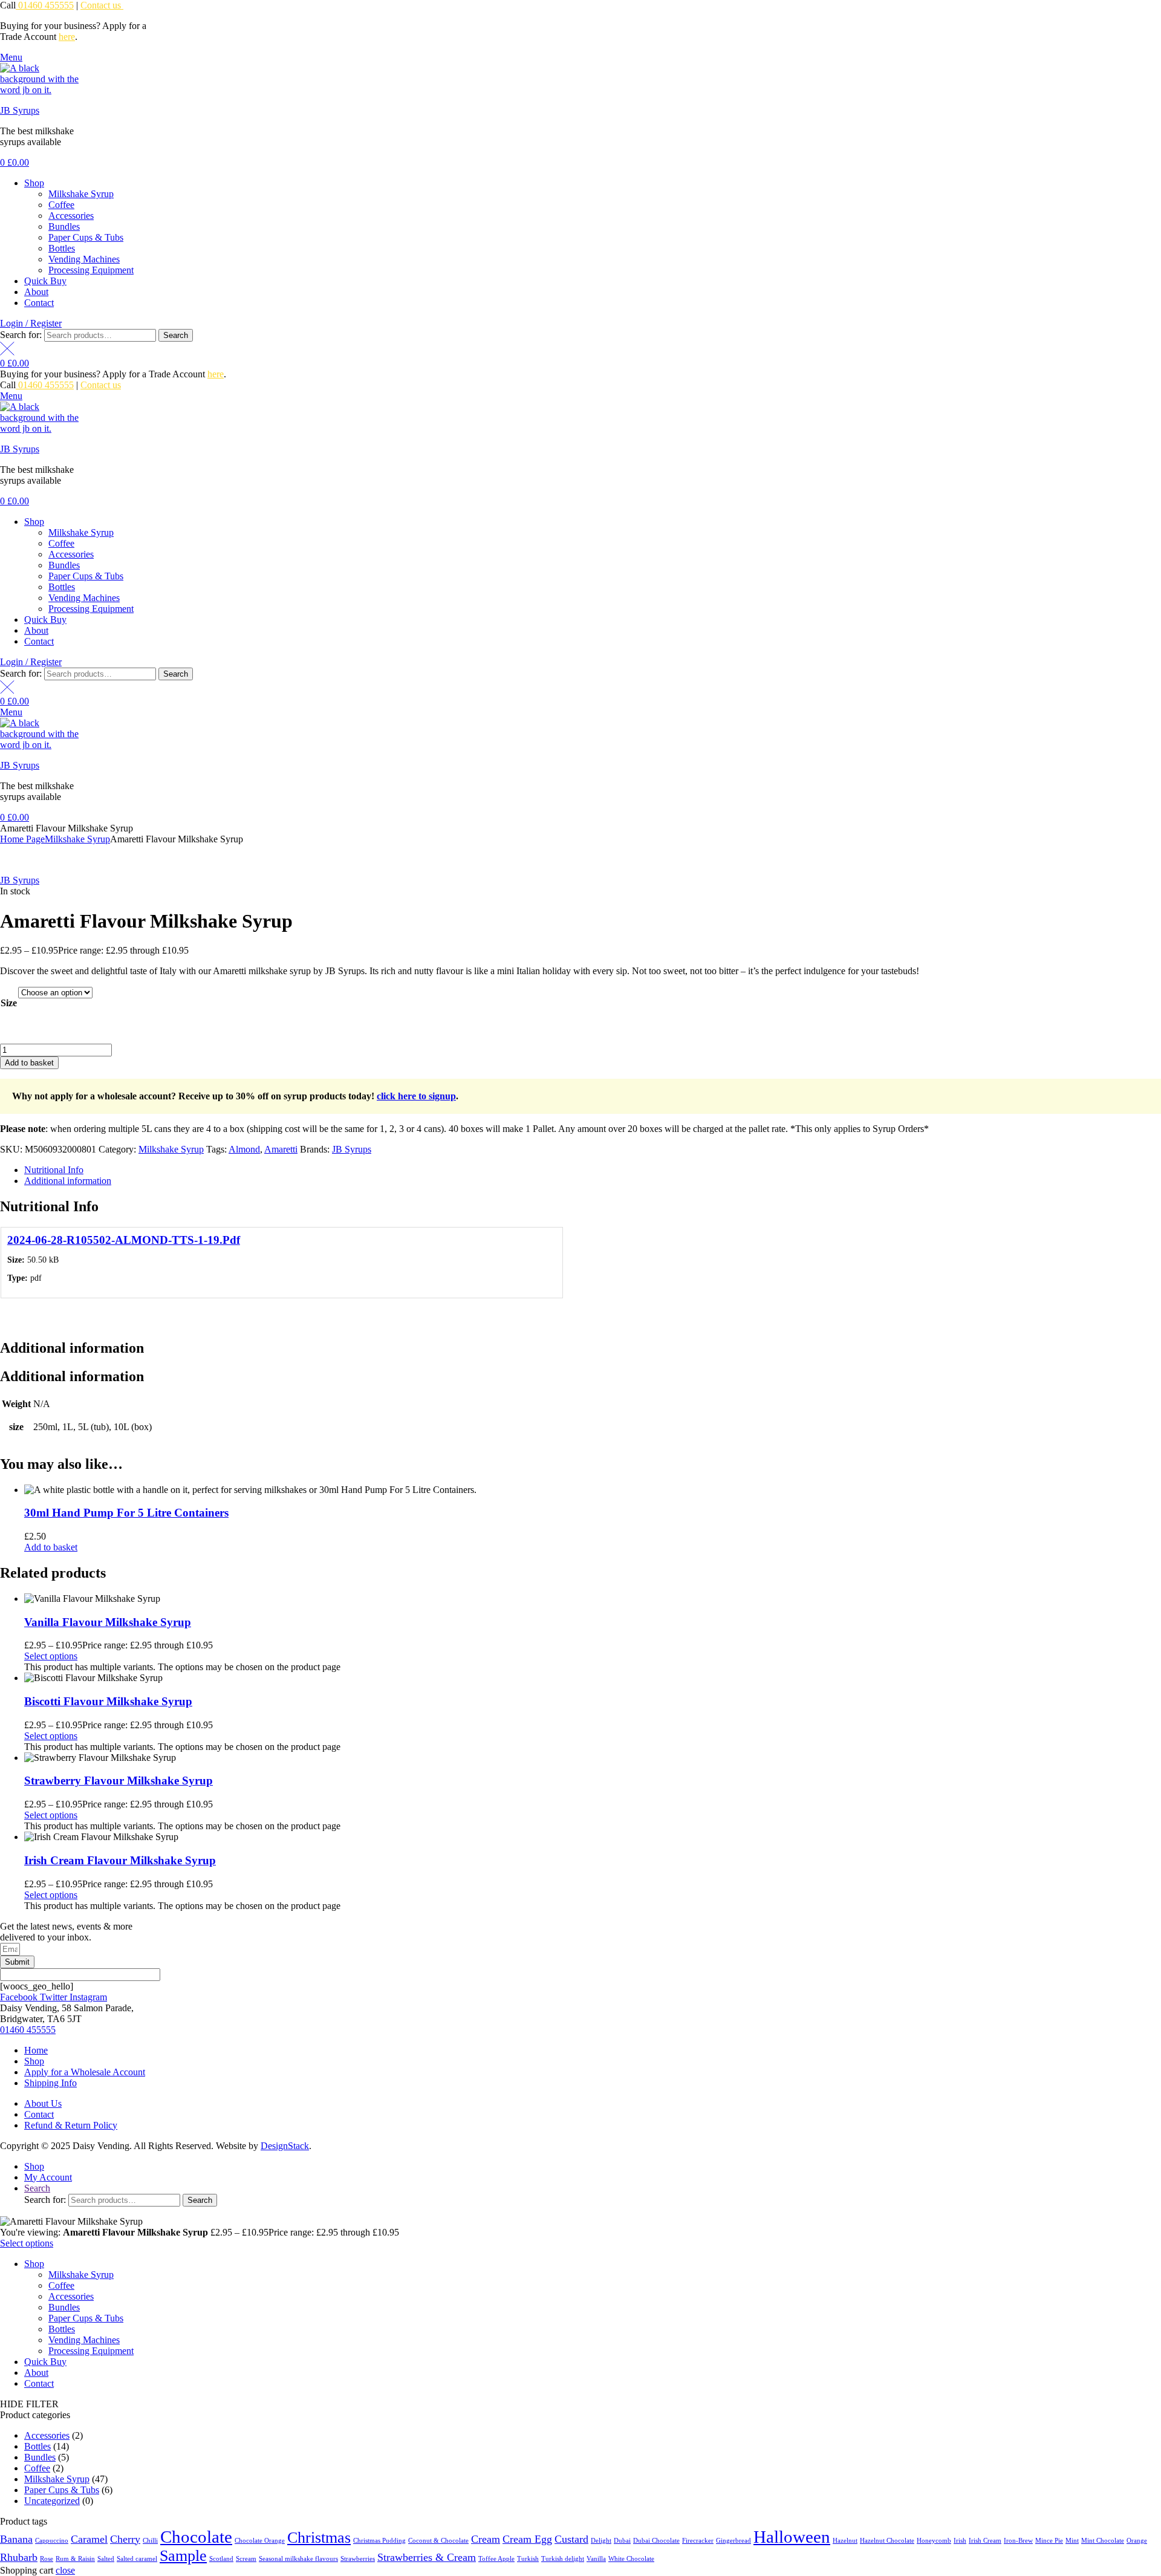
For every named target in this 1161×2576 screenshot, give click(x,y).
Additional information (68, 1181)
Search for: (21, 335)
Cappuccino (52, 2541)
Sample (183, 2556)
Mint (1072, 2541)
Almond (244, 1149)
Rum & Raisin (75, 2559)
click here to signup (416, 1096)
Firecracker (698, 2541)
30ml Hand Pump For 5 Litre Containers (126, 1513)
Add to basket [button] (51, 1547)
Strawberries (358, 2559)
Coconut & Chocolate (438, 2541)
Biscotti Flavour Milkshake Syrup (108, 1701)
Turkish (528, 2559)
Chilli (150, 2541)
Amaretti (281, 1149)
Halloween (792, 2537)
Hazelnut (845, 2541)
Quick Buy (45, 281)
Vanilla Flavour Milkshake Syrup (108, 1622)
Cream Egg (527, 2539)
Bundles (64, 226)
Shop (34, 183)
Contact (39, 303)
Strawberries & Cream (427, 2557)
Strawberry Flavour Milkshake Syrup (119, 1781)
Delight (601, 2541)
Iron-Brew (1018, 2541)
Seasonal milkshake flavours (298, 2559)
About (36, 292)
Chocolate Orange (260, 2541)
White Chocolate (631, 2559)
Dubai (622, 2541)
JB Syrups (20, 110)
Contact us (102, 5)
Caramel (89, 2539)
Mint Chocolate (1103, 2541)
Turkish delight (563, 2559)
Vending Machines (84, 259)
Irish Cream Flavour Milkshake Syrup (120, 1860)
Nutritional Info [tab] (49, 1206)
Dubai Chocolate (656, 2541)
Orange (1137, 2541)
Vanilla (596, 2559)
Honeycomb (934, 2541)
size (9, 1003)
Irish (960, 2541)
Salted (106, 2559)
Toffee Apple (496, 2559)
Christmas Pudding (379, 2541)
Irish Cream (985, 2541)
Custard (571, 2539)
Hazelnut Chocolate (887, 2541)
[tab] (593, 1170)
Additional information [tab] (72, 1348)
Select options (51, 1656)
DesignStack (285, 2146)
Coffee (61, 205)
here (67, 37)
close (65, 2570)
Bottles (62, 248)
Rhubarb (19, 2557)
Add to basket (29, 1063)
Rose (47, 2559)
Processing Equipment (91, 270)
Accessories (71, 216)
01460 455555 (45, 5)
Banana (16, 2539)
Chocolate (196, 2537)
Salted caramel (137, 2559)
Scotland (221, 2559)
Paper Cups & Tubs (86, 237)
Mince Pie (1049, 2541)
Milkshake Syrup (81, 194)
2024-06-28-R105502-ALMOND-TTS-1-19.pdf (124, 1240)
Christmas (319, 2538)
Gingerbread (733, 2541)
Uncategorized (52, 2501)
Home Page (22, 839)
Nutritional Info (54, 1170)
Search (176, 335)
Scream (246, 2559)
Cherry (125, 2539)
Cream (486, 2539)
